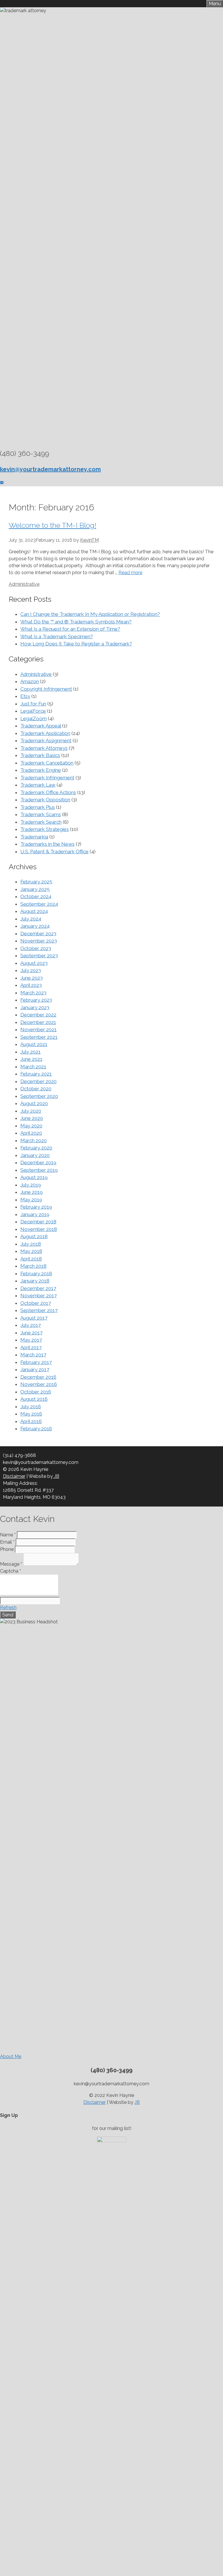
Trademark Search (41, 822)
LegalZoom (34, 718)
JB (56, 1476)
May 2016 (31, 1414)
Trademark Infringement (47, 778)
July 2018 (31, 1244)
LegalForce (33, 711)
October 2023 (36, 948)
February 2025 (36, 882)
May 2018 (31, 1251)
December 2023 (38, 934)
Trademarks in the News (47, 844)
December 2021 (38, 1022)
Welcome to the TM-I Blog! (52, 525)
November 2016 (39, 1384)
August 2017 (34, 1318)
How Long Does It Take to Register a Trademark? (76, 644)
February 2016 (36, 1429)
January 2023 (35, 1007)
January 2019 (35, 1214)
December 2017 (38, 1288)
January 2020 (35, 1155)
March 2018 (33, 1266)
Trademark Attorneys (44, 748)
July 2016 (31, 1407)
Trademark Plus (38, 807)
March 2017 (33, 1355)
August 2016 (34, 1399)
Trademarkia (34, 837)
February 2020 (36, 1148)
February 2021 (36, 1074)
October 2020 (36, 1089)
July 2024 (31, 919)
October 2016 (36, 1392)
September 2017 (39, 1310)
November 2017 (38, 1296)
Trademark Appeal (41, 726)
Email (7, 1542)
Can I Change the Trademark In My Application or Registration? (90, 614)
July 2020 (31, 1111)
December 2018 (38, 1222)
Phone (7, 1549)
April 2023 (31, 985)
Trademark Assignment (46, 741)
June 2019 (32, 1192)
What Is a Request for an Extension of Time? (70, 629)
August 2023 (34, 963)
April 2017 (31, 1347)
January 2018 (35, 1281)
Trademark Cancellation (47, 763)
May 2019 (31, 1200)
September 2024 (39, 904)
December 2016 (38, 1377)
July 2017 (30, 1325)
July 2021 (30, 1052)
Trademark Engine (41, 770)
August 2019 (34, 1177)
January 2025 (35, 889)
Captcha (10, 1571)
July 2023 (31, 970)
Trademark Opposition (45, 800)
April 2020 (31, 1133)
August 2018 (34, 1236)
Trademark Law (38, 785)
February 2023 (36, 1000)
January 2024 (35, 926)
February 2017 (36, 1362)
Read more (130, 573)
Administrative (24, 584)
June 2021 (31, 1059)
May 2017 (31, 1340)
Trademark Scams (41, 814)
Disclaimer (14, 1476)
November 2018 (39, 1229)
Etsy (25, 696)
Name (8, 1535)
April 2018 (31, 1259)
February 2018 (36, 1274)
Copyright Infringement (46, 689)
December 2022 (38, 1015)
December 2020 (38, 1081)
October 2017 (36, 1303)
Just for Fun (33, 704)
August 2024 (34, 911)
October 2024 (36, 896)
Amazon (30, 681)
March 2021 (33, 1067)
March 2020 (34, 1140)
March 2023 (33, 993)
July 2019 (31, 1185)
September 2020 (39, 1096)
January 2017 (35, 1369)
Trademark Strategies (45, 829)
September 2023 (39, 956)
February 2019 (36, 1207)
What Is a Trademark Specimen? (57, 636)
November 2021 (38, 1029)
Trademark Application (45, 733)
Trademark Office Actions (48, 792)
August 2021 (34, 1044)
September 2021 (39, 1037)
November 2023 (39, 941)
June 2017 (31, 1333)
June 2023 (32, 978)
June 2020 (32, 1118)
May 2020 (31, 1126)
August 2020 (34, 1103)
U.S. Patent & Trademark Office (54, 852)
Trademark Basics (40, 755)
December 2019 (38, 1163)
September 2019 (39, 1170)
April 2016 (31, 1421)
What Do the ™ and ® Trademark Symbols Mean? (76, 622)
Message (11, 1564)
